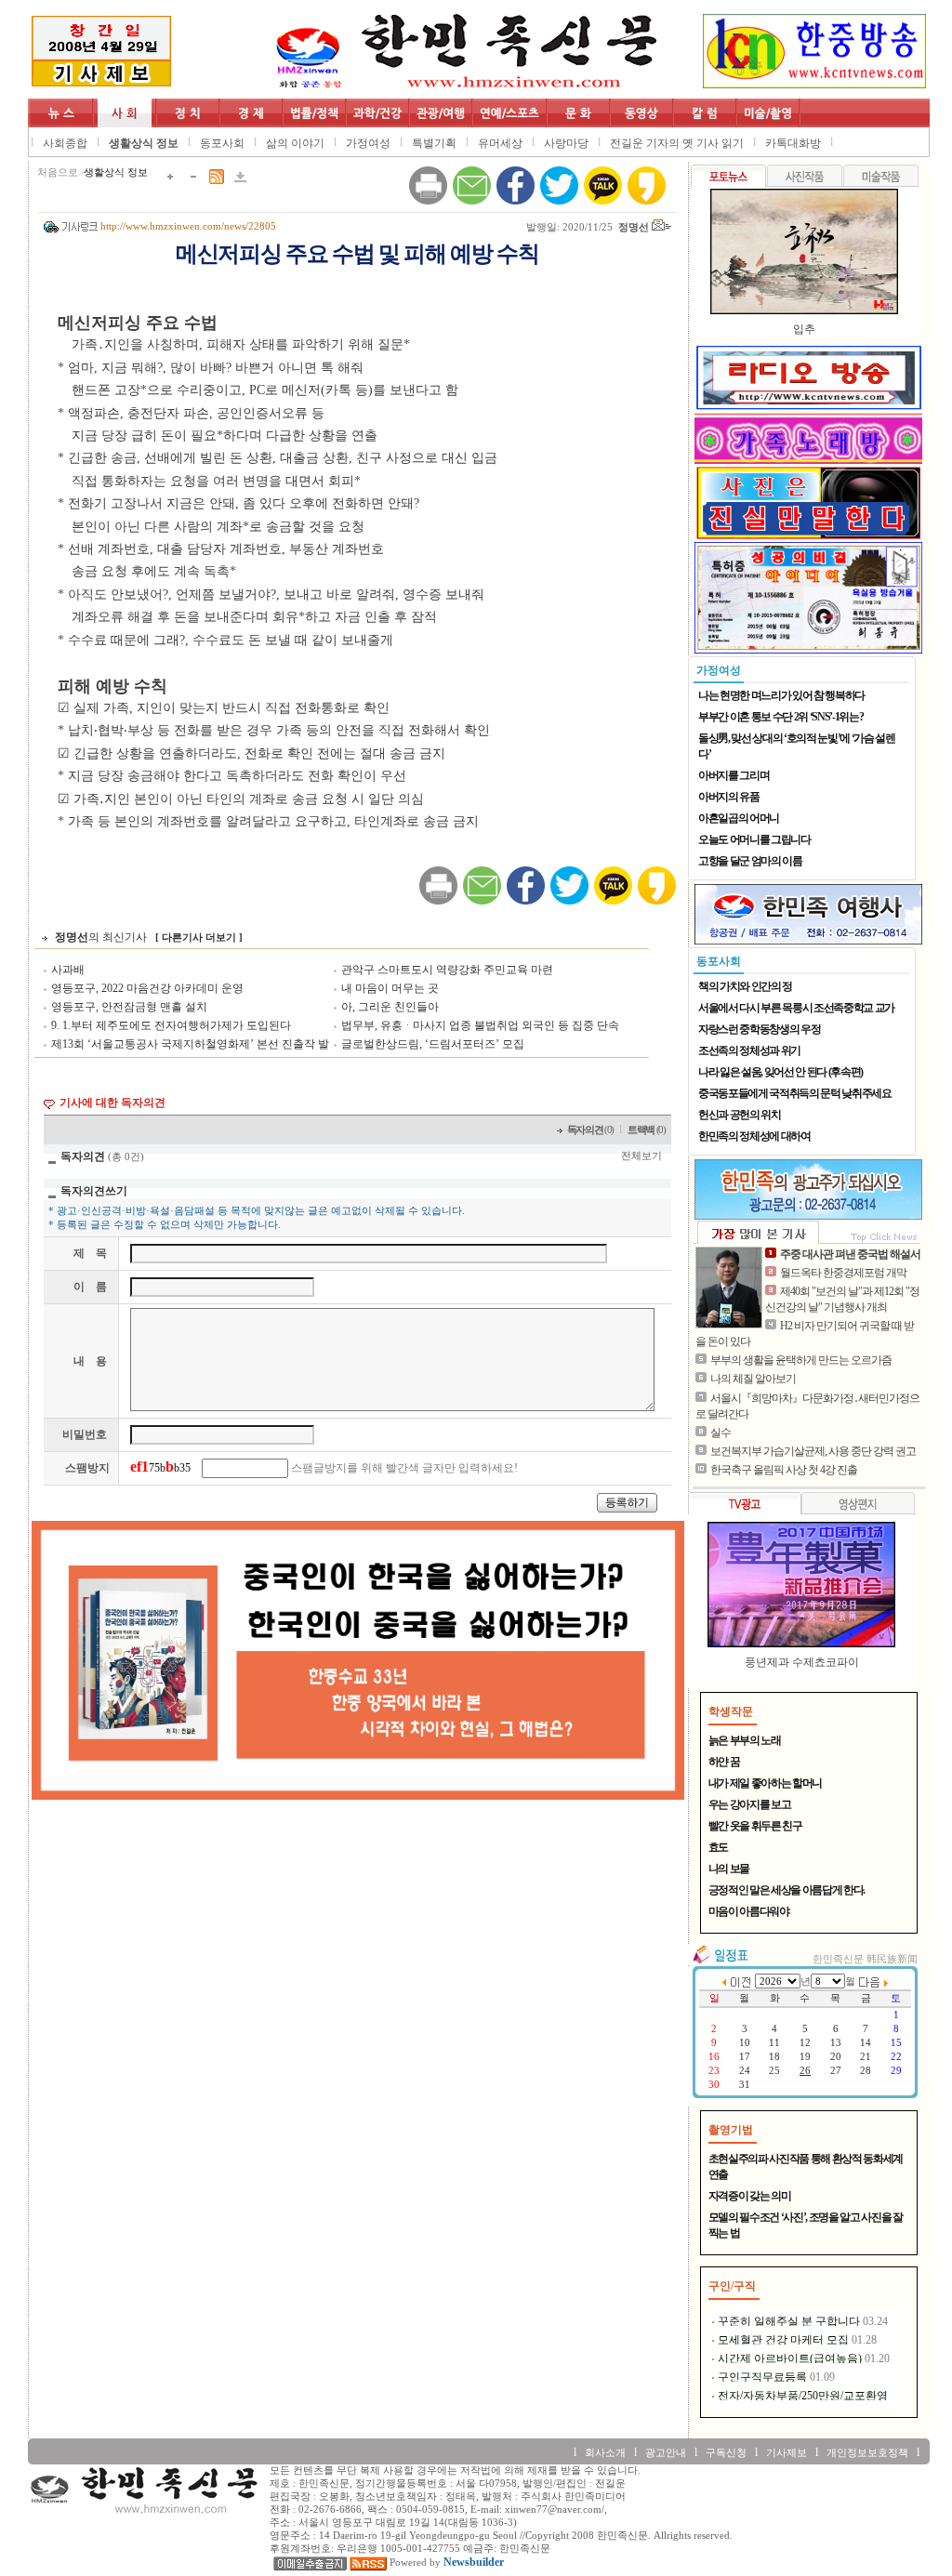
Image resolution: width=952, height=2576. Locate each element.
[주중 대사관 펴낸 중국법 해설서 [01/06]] (729, 1288)
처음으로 (58, 172)
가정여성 (368, 143)
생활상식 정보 (144, 143)
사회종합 (65, 143)
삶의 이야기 (295, 143)
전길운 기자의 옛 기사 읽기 (677, 143)
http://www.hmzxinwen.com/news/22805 (188, 226)
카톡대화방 (793, 143)
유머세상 (500, 143)
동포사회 (222, 143)
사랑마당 (566, 143)
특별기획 (434, 143)
